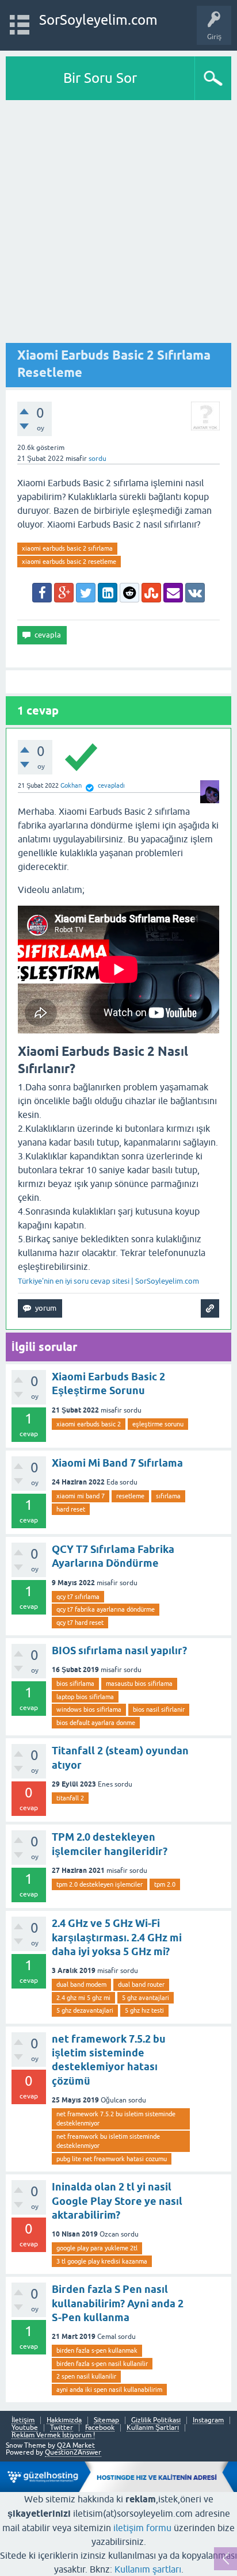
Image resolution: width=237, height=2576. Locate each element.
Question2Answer (73, 2452)
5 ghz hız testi (144, 2010)
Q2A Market (76, 2445)
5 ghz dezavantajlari (85, 2010)
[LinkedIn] (108, 593)
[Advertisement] (118, 224)
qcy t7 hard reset (80, 1623)
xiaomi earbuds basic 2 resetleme (69, 562)
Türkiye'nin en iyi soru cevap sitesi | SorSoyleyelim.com (108, 1281)
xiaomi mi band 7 (81, 1496)
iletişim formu (142, 2528)
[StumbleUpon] (151, 593)
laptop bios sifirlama (85, 1697)
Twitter (62, 2428)
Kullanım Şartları (153, 2428)
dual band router (141, 1985)
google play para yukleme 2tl (97, 2248)
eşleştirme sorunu (158, 1424)
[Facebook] (42, 593)
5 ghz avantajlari (146, 1998)
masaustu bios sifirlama (139, 1684)
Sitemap (106, 2420)
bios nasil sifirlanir (159, 1709)
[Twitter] (86, 593)
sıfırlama (168, 1496)
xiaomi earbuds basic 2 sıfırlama (67, 548)
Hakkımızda (64, 2420)
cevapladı (111, 785)
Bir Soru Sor (100, 78)
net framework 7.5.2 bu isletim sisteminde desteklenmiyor (116, 2119)
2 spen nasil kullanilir (86, 2376)
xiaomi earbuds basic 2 (89, 1424)
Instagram (208, 2420)
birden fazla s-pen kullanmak (97, 2350)
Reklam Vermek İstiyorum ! (53, 2435)
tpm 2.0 (165, 1884)
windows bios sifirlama (89, 1709)
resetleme (130, 1496)
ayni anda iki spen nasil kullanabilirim (109, 2390)
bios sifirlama (75, 1684)
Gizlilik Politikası (156, 2420)
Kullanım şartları (148, 2569)
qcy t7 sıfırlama (78, 1597)
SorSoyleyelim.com (98, 20)
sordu (98, 459)
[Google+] (64, 593)
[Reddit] (129, 593)
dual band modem (81, 1985)
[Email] (173, 593)
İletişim (23, 2420)
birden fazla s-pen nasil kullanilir (102, 2364)
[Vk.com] (195, 593)
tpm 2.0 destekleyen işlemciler (100, 1884)
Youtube (25, 2428)
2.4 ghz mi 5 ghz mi (83, 1998)
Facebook (100, 2428)
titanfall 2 (70, 1798)
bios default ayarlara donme (96, 1723)
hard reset (71, 1509)
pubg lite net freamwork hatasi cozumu (112, 2159)
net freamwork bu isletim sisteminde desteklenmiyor (108, 2141)
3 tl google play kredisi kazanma (102, 2261)
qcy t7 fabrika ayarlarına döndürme (106, 1609)
